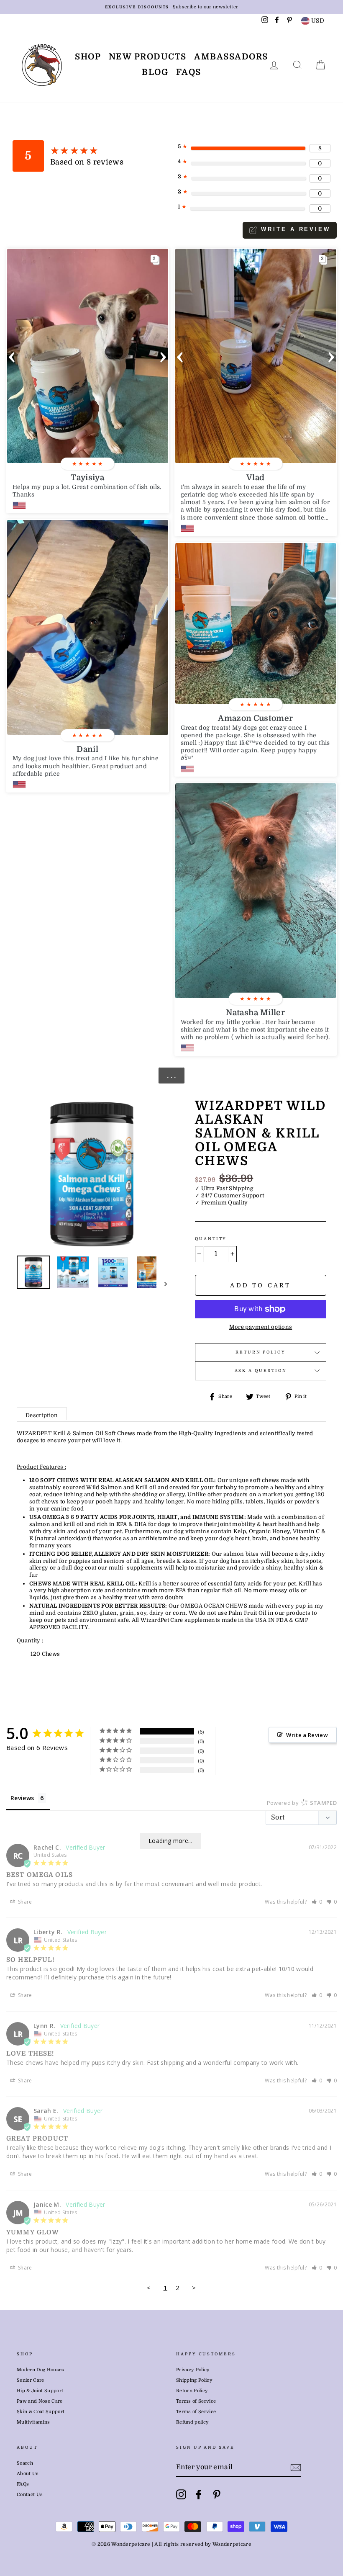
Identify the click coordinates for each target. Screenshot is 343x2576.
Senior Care (31, 2380)
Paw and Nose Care (40, 2401)
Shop (88, 57)
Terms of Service (196, 2401)
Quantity (211, 1239)
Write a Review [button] (307, 1735)
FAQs (189, 72)
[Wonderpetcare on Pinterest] (217, 2494)
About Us (28, 2474)
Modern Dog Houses (41, 2370)
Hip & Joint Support (40, 2391)
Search (25, 2463)
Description (42, 1415)
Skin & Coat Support (41, 2412)
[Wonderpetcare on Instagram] (181, 2494)
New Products (148, 57)
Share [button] (24, 1902)
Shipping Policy (194, 2380)
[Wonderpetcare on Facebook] (199, 2494)
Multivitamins (33, 2422)
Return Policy (261, 1352)
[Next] (162, 1284)
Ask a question (261, 1370)
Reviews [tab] (22, 1798)
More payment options (261, 1327)
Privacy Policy (193, 2370)
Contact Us (30, 2495)
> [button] (194, 2288)
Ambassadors (231, 57)
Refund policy (192, 2422)
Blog (155, 72)
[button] (12, 356)
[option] (171, 7)
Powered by (302, 1803)
